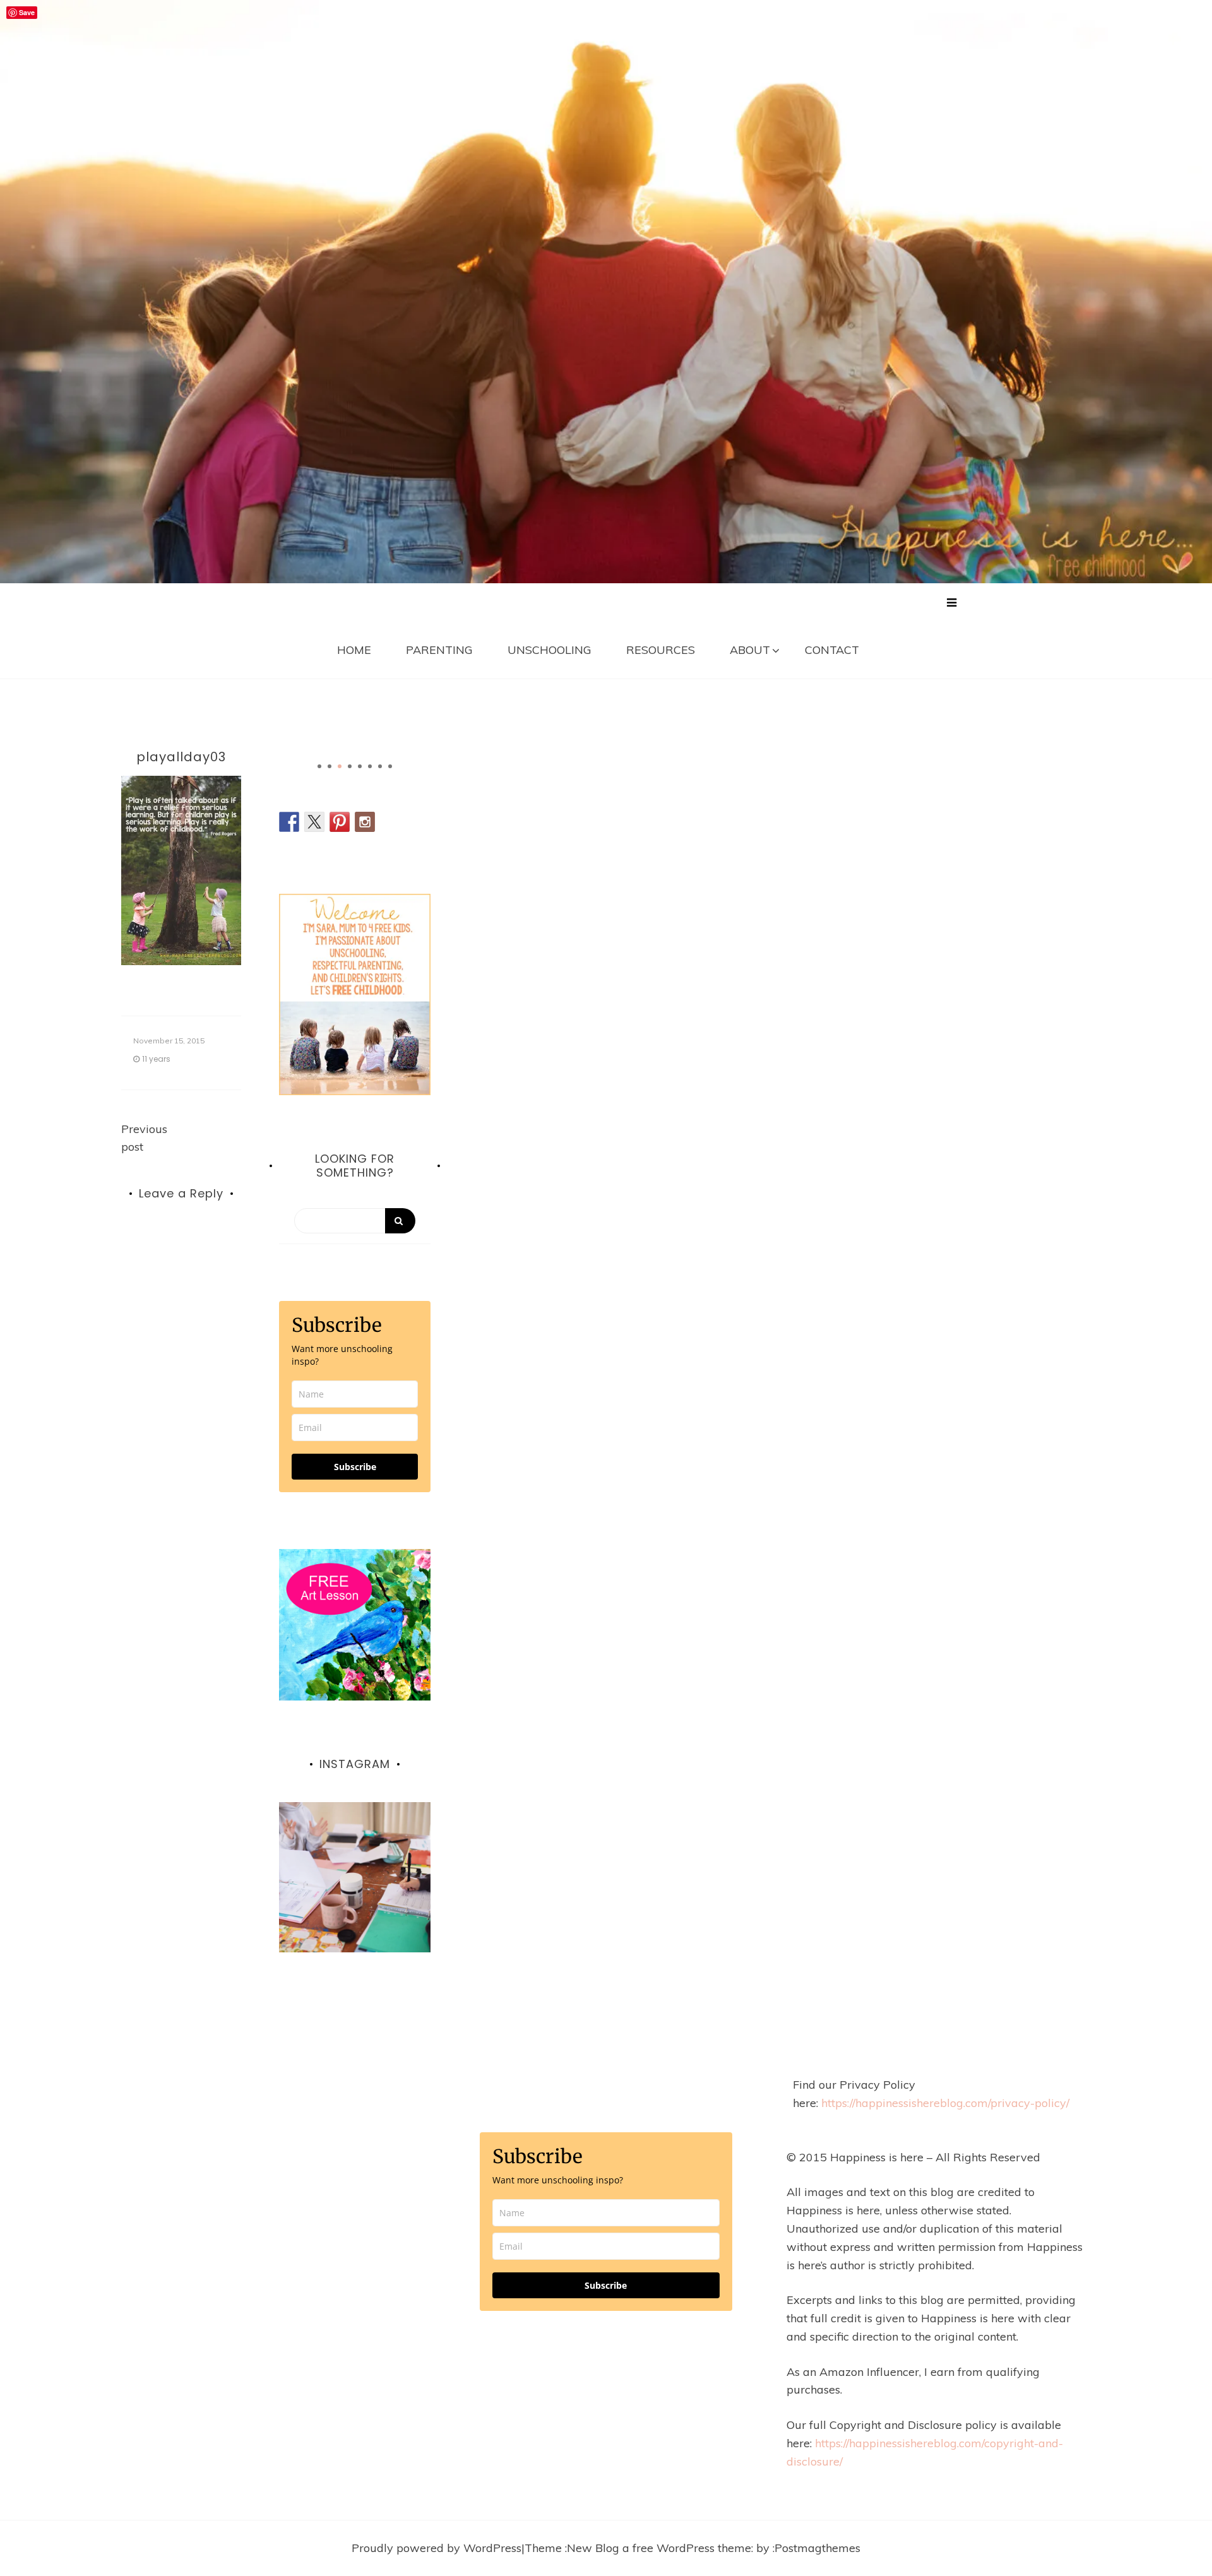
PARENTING (439, 650)
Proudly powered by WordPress (437, 2548)
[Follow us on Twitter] (314, 822)
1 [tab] (319, 766)
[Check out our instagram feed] (365, 822)
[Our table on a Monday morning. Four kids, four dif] (355, 1878)
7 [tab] (380, 766)
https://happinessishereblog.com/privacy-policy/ (945, 2103)
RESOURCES (661, 650)
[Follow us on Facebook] (289, 822)
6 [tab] (370, 766)
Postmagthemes (817, 2548)
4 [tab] (350, 766)
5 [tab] (360, 766)
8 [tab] (390, 766)
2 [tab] (330, 766)
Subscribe (355, 1467)
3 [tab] (340, 766)
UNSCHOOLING (550, 650)
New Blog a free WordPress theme (659, 2548)
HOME (354, 650)
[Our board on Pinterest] (340, 822)
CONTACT (832, 650)
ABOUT (750, 650)
